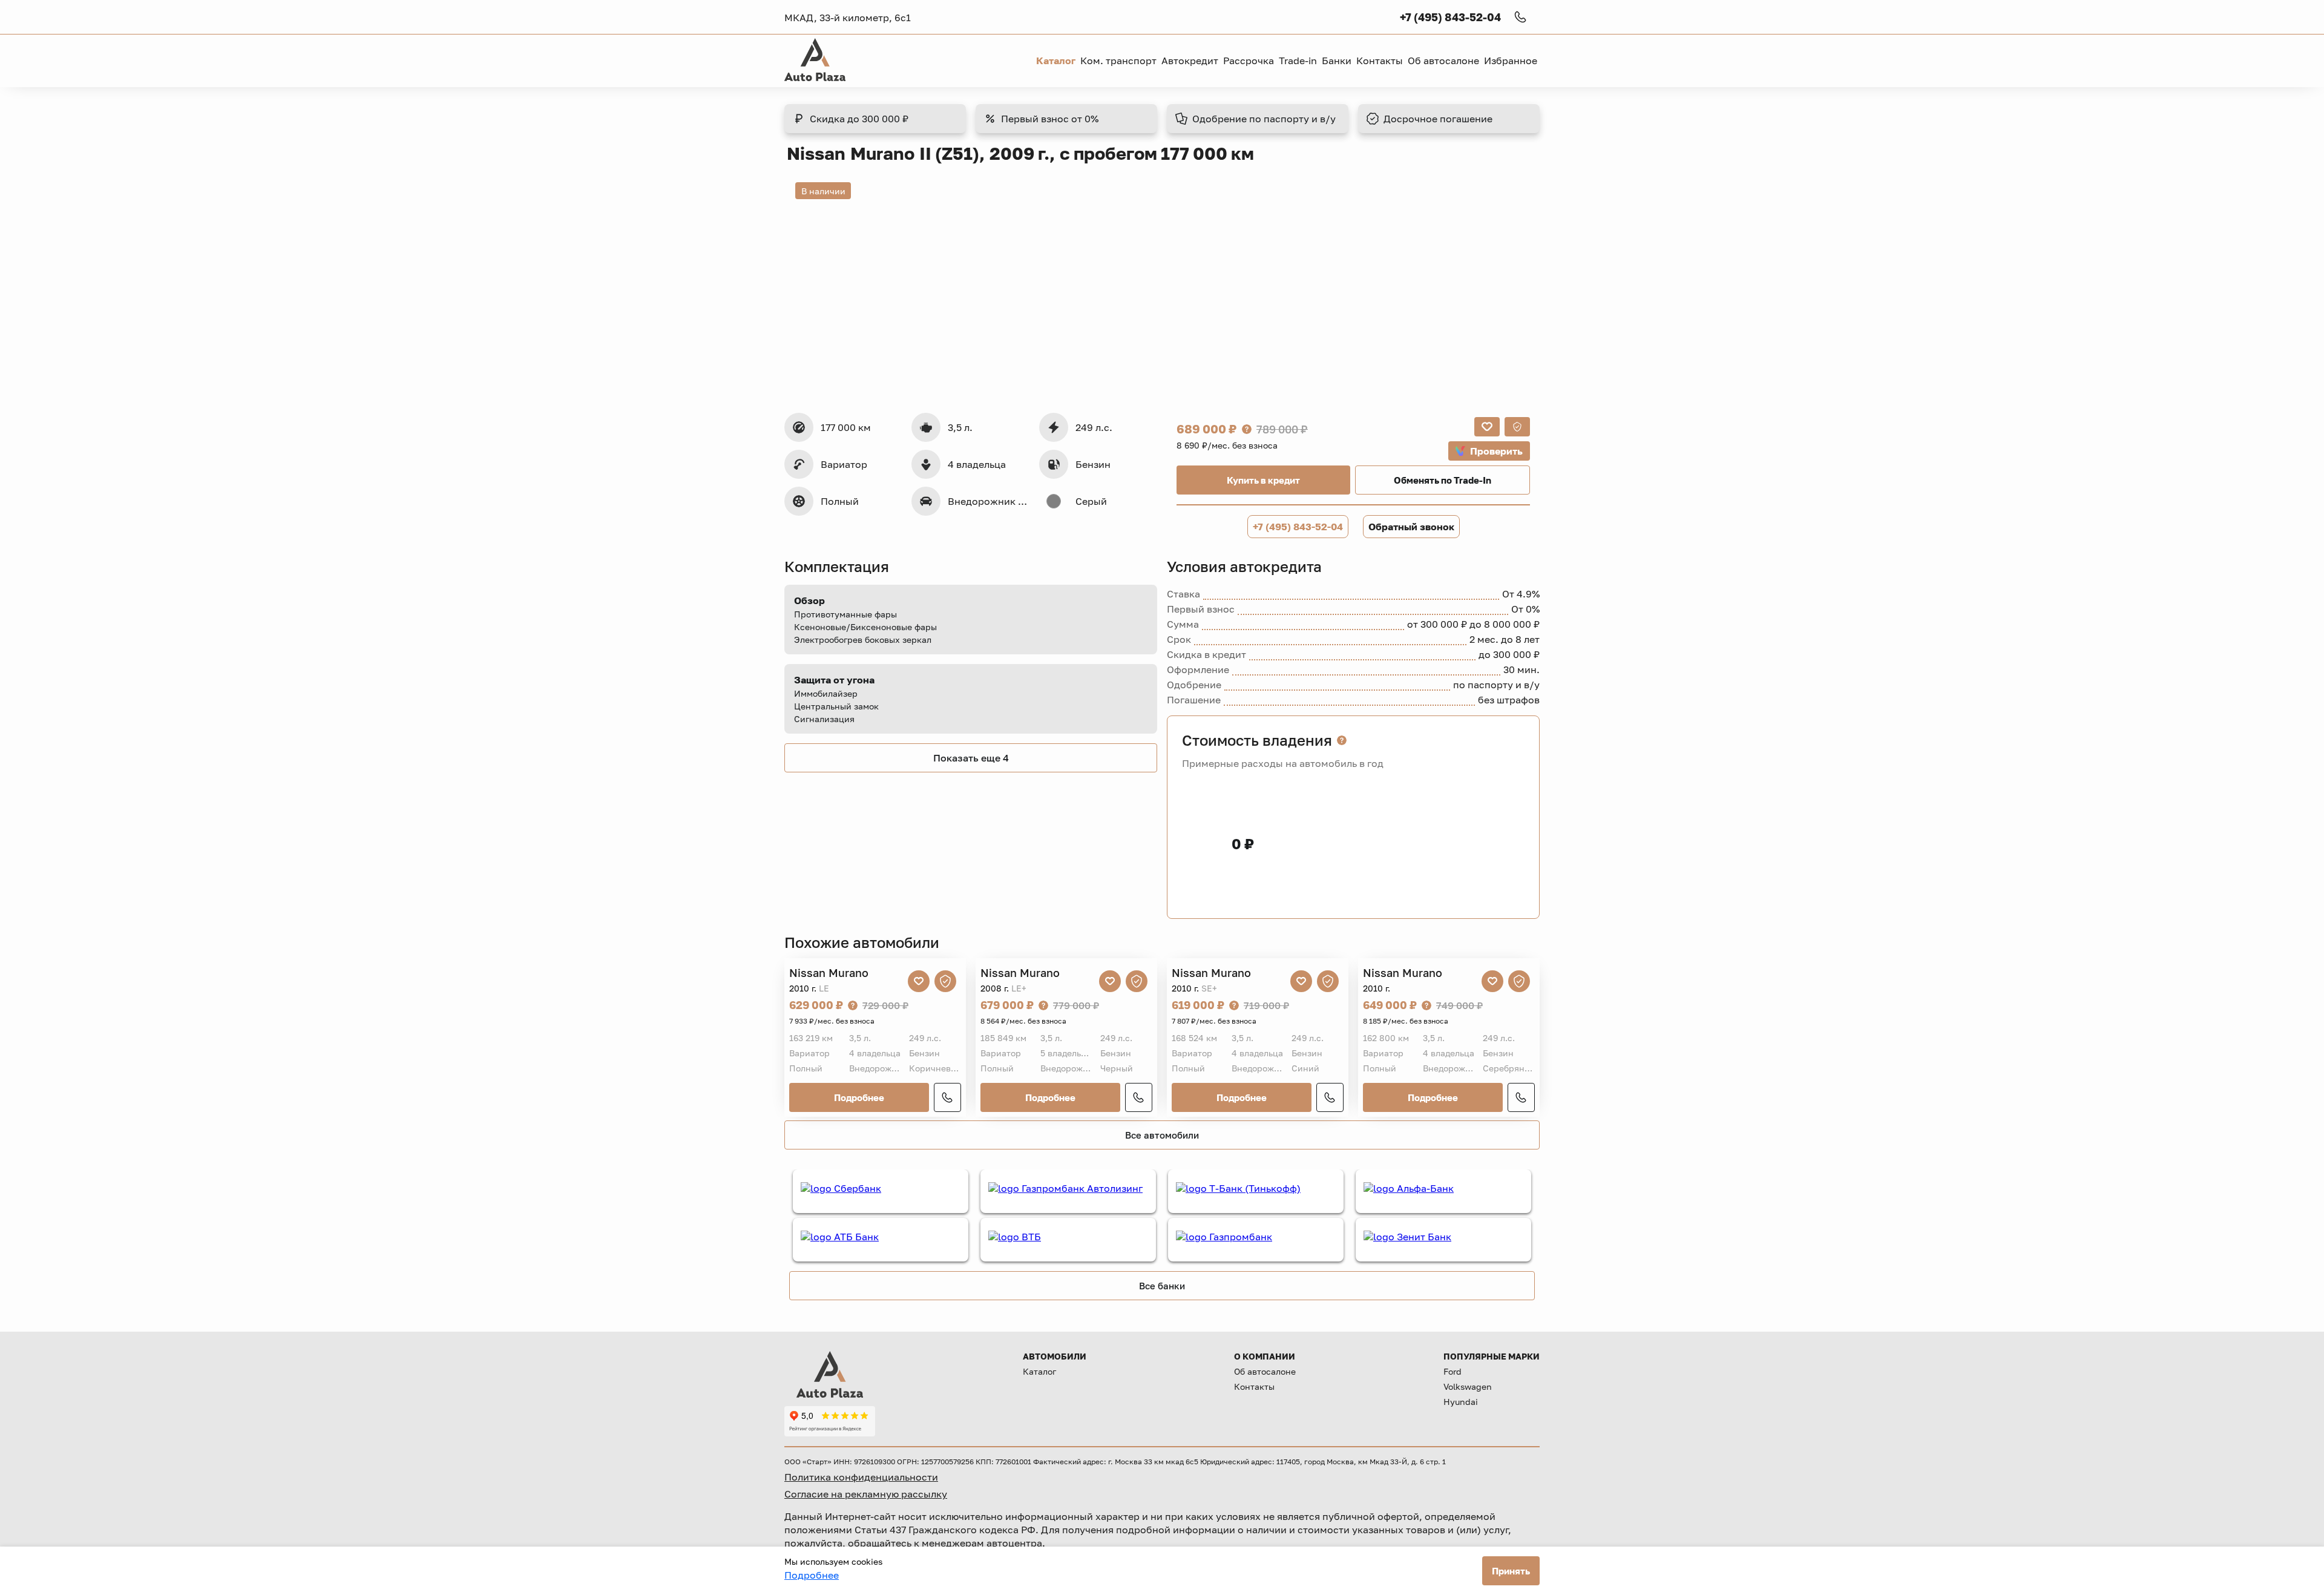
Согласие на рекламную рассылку (866, 1494)
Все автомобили (1162, 1135)
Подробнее (859, 1097)
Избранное (1511, 61)
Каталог (1039, 1371)
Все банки (1162, 1286)
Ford (1452, 1371)
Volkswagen (1468, 1386)
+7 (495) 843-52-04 (1298, 527)
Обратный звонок (1411, 527)
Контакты (1254, 1386)
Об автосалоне (1265, 1371)
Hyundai (1461, 1402)
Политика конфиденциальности (861, 1477)
